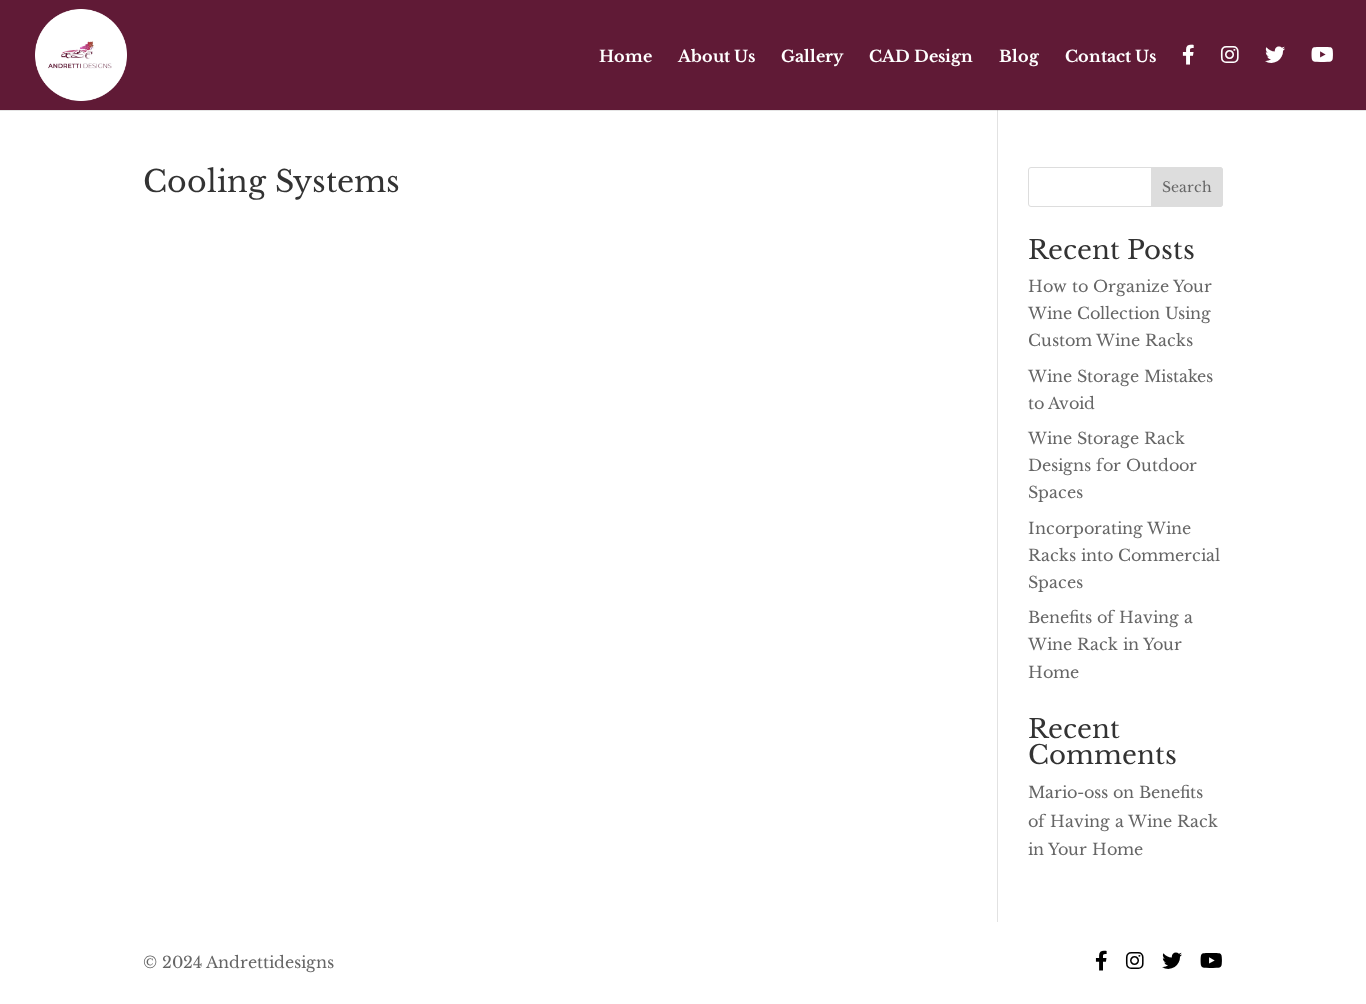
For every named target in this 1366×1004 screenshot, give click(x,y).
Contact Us (1110, 57)
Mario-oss (1068, 792)
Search (1187, 187)
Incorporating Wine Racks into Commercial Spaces (1124, 555)
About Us (716, 57)
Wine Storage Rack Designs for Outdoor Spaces (1112, 465)
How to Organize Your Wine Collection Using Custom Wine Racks (1120, 313)
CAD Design (921, 57)
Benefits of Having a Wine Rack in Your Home (1110, 644)
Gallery (812, 57)
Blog (1019, 57)
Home (625, 57)
